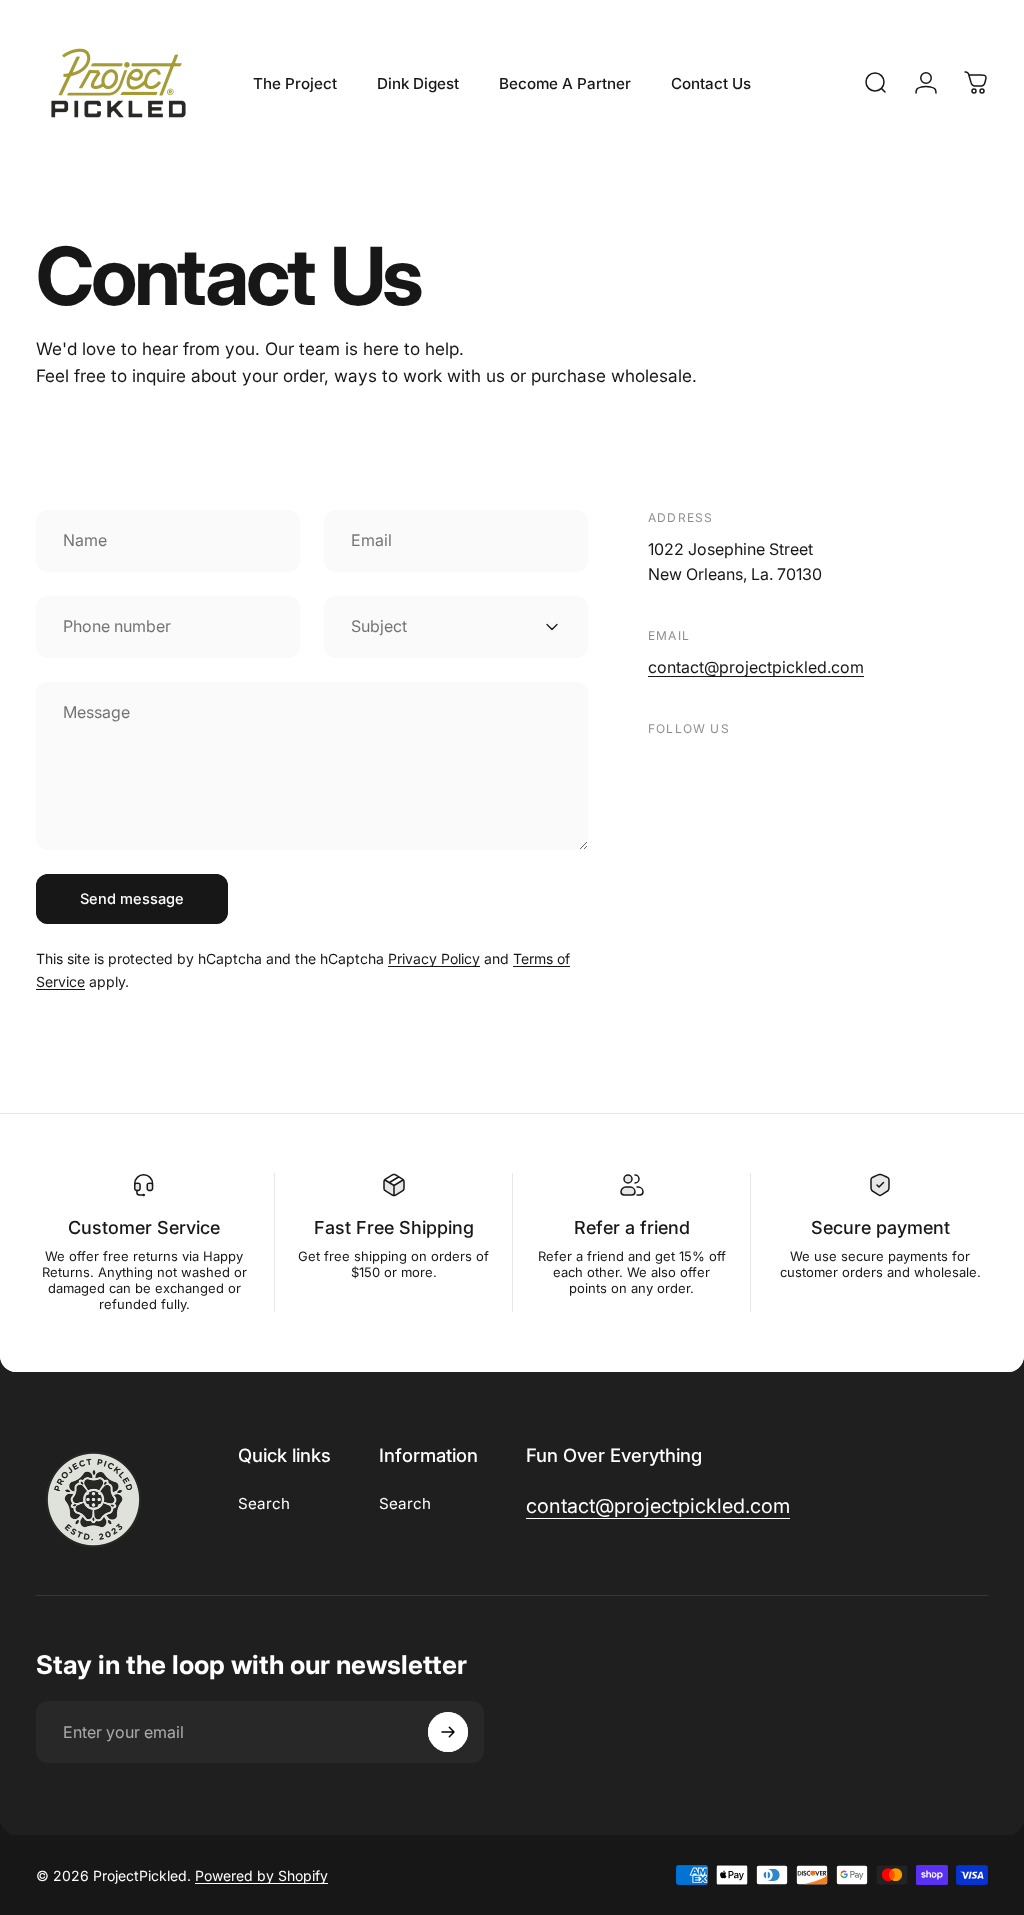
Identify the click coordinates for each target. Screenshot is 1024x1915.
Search (264, 1503)
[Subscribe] (448, 1732)
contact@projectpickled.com (756, 667)
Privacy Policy (434, 958)
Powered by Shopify (261, 1875)
